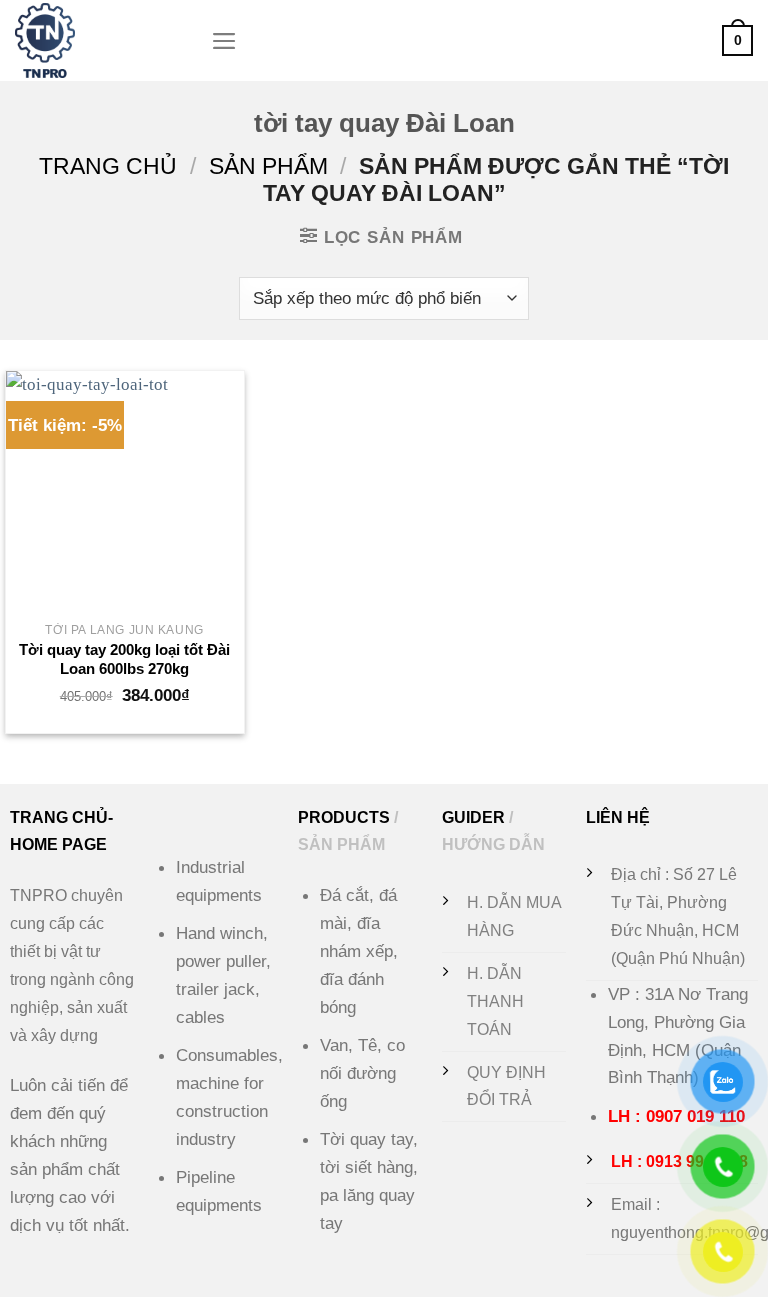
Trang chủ (108, 166)
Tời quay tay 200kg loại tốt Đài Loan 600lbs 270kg (124, 659)
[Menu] (224, 41)
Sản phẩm (268, 166)
